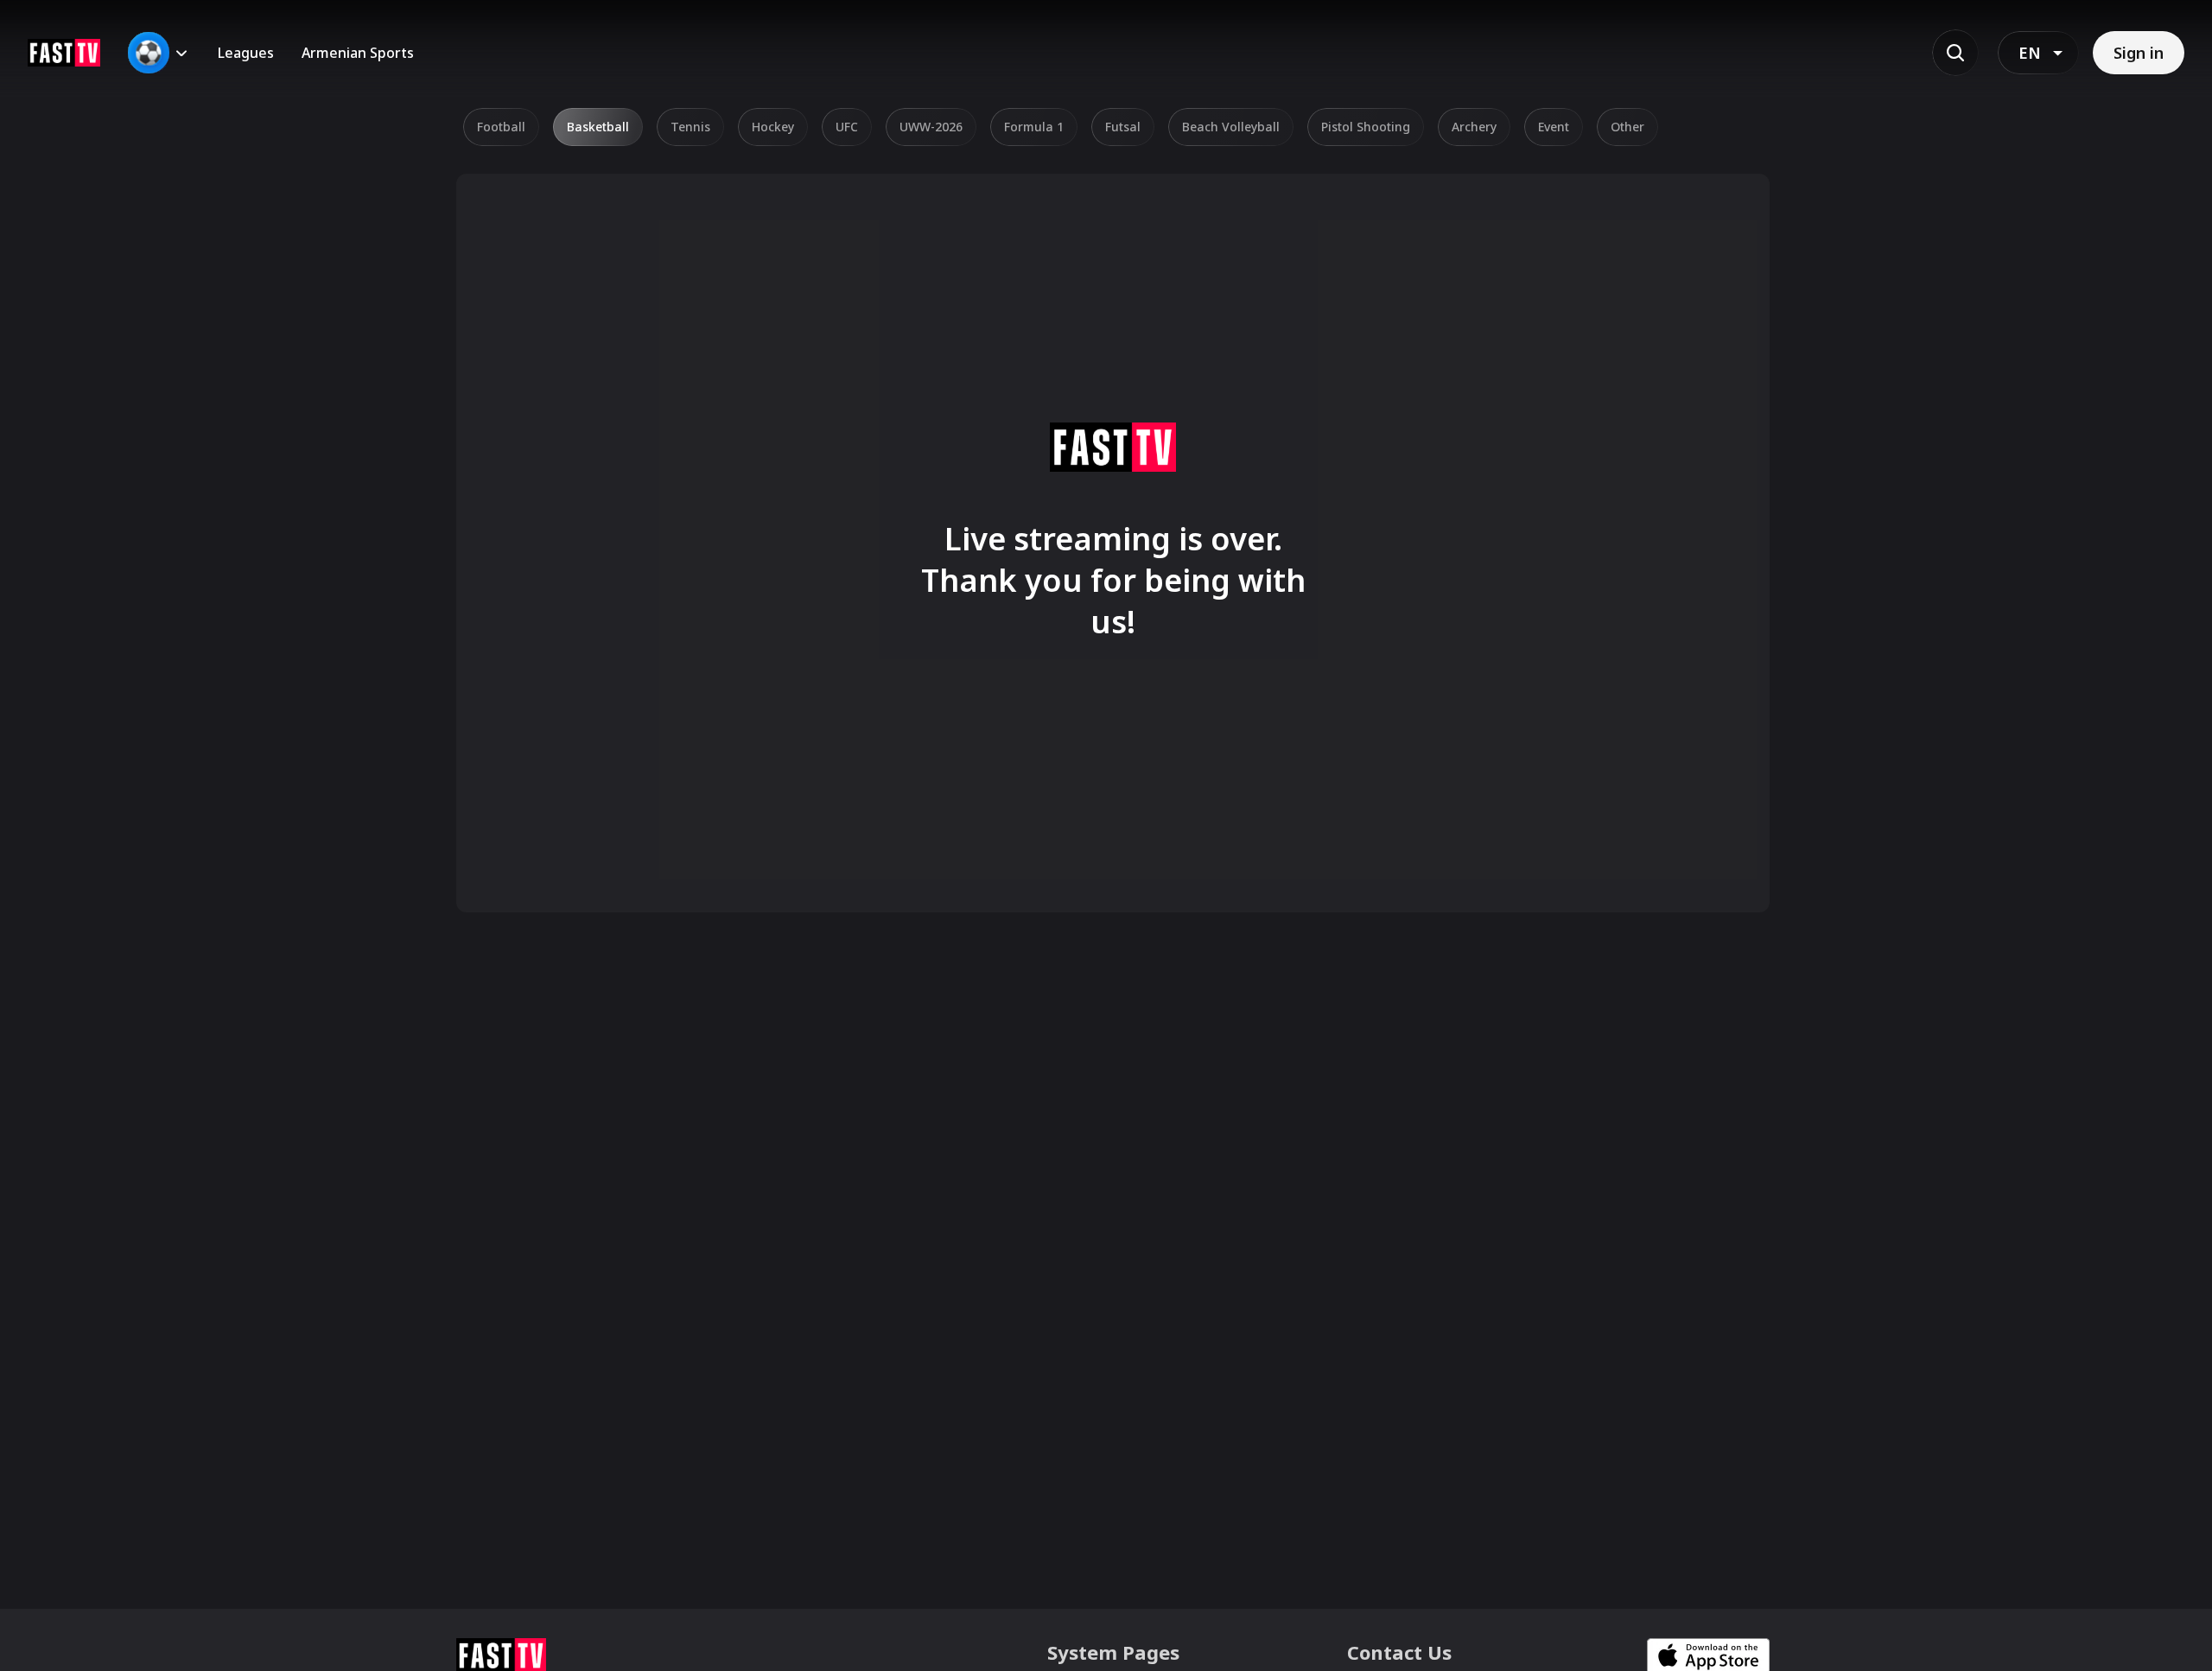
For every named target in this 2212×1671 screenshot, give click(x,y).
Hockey (773, 127)
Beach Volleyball (1231, 127)
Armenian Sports (358, 53)
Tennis (690, 127)
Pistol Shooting (1366, 127)
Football (501, 127)
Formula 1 (1034, 127)
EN (2030, 53)
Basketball (598, 127)
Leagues (246, 53)
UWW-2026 (931, 127)
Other (1627, 127)
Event (1554, 127)
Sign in (2139, 53)
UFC (847, 127)
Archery (1474, 127)
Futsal (1123, 127)
